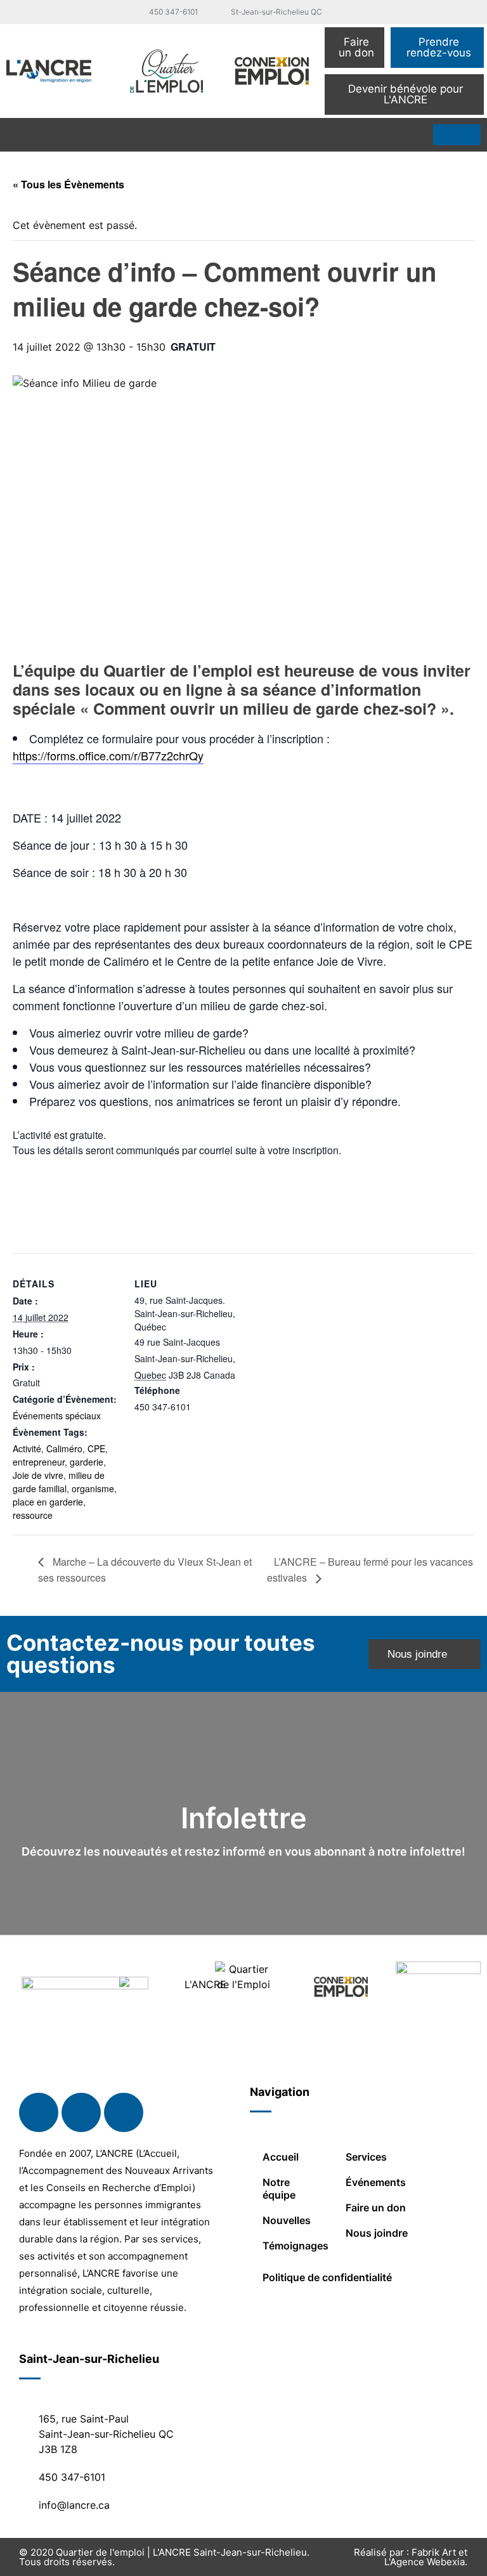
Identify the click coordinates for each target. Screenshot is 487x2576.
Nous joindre (377, 2233)
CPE (96, 1448)
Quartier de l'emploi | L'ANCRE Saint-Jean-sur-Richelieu (181, 2552)
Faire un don (376, 2208)
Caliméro (64, 1448)
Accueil (281, 2157)
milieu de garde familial (59, 1482)
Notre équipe (279, 2189)
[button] (15, 135)
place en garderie (48, 1502)
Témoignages (295, 2246)
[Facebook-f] (39, 2112)
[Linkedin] (81, 2112)
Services (366, 2157)
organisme (93, 1488)
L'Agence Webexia (425, 2562)
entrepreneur (39, 1462)
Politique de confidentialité (327, 2277)
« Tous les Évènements (68, 184)
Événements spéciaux (57, 1415)
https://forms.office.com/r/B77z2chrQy (108, 755)
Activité (27, 1448)
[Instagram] (124, 2112)
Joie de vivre (38, 1475)
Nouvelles (287, 2220)
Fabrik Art (434, 2552)
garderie (87, 1462)
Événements (376, 2182)
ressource (33, 1515)
